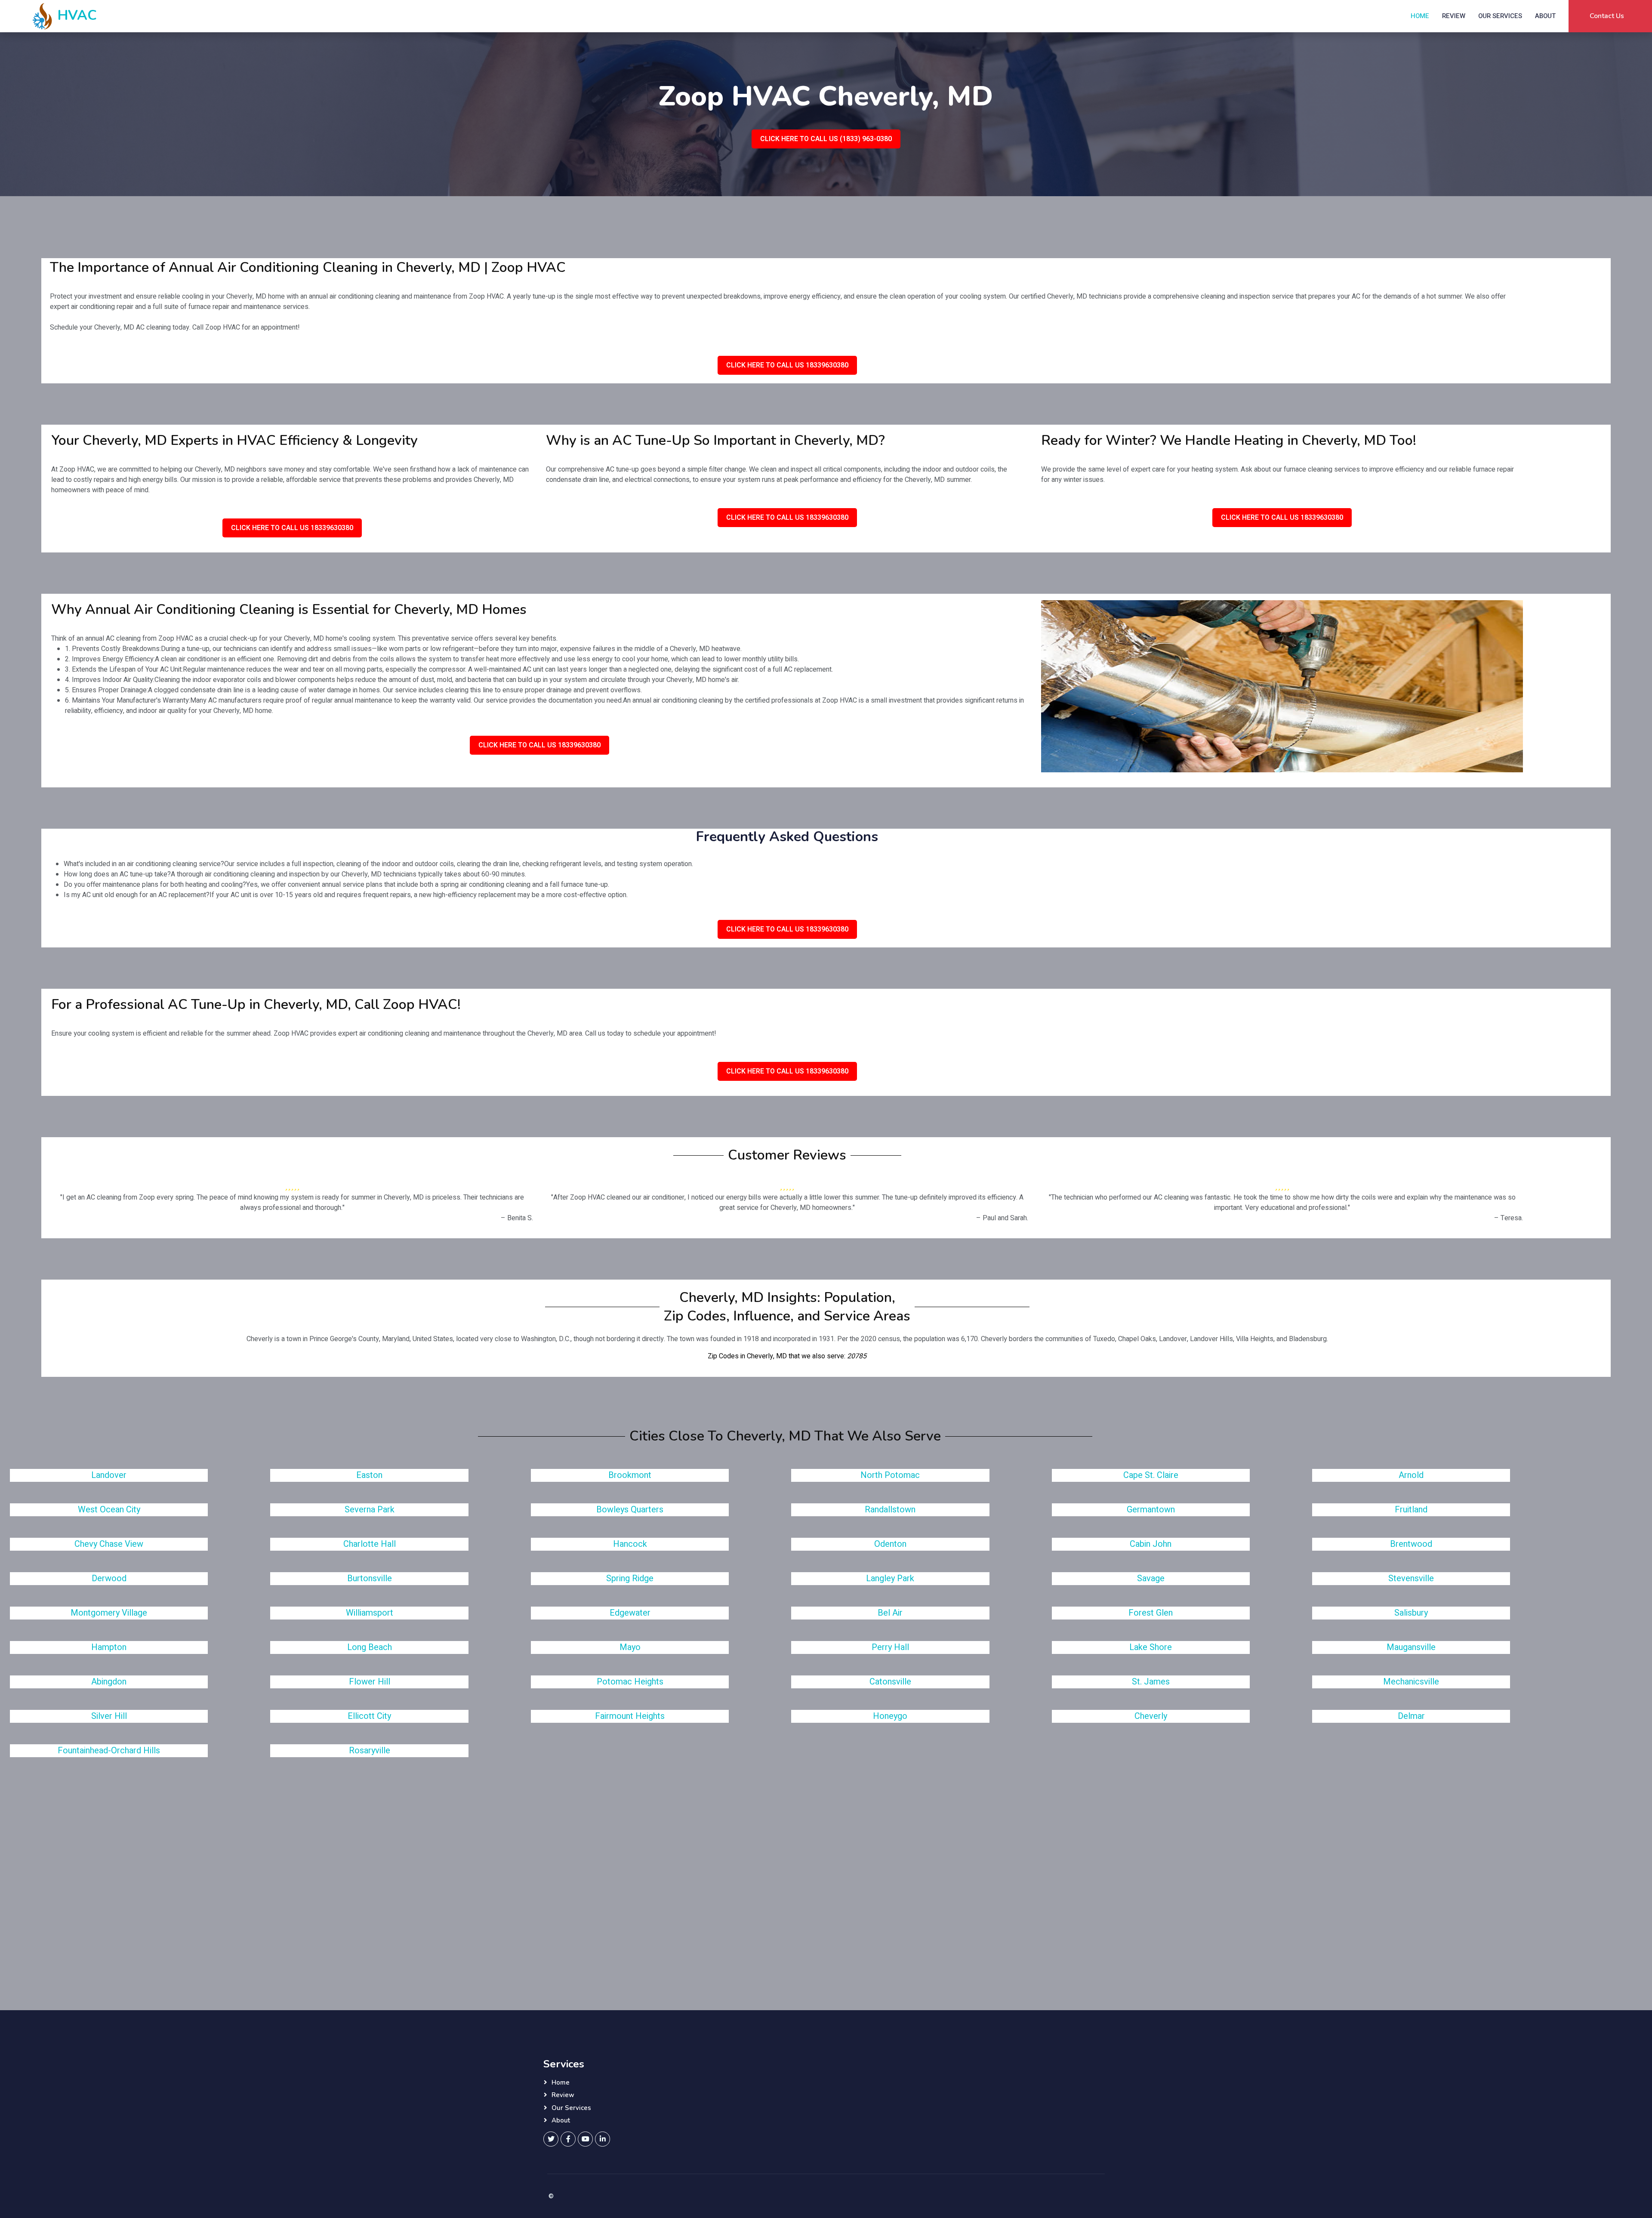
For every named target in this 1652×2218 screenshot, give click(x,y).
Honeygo (890, 1716)
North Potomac (890, 1475)
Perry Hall (890, 1647)
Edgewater (630, 1613)
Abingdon (109, 1682)
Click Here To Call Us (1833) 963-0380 (826, 139)
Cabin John (1151, 1544)
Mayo (630, 1647)
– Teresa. (1509, 1218)
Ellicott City (369, 1716)
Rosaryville (370, 1751)
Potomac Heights (630, 1682)
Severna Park (370, 1510)
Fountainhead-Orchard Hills (109, 1751)
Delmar (1411, 1716)
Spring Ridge (630, 1578)
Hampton (109, 1647)
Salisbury (1411, 1613)
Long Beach (370, 1647)
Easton (369, 1475)
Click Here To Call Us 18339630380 (787, 365)
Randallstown (890, 1510)
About (1545, 16)
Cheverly (1151, 1716)
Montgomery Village (109, 1613)
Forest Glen (1151, 1613)
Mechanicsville (1411, 1682)
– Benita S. (517, 1218)
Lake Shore (1151, 1647)
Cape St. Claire (1151, 1475)
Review (1454, 16)
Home (1420, 16)
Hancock (630, 1544)
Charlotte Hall (370, 1544)
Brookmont (630, 1475)
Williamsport (370, 1613)
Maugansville (1411, 1647)
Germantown (1151, 1510)
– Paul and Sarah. (1002, 1218)
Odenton (890, 1544)
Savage (1151, 1578)
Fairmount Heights (630, 1716)
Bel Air (890, 1613)
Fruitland (1411, 1510)
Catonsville (890, 1682)
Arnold (1411, 1475)
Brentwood (1411, 1544)
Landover (109, 1475)
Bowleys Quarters (630, 1510)
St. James (1151, 1682)
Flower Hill (370, 1682)
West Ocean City (109, 1510)
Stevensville (1411, 1578)
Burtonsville (370, 1578)
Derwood (109, 1578)
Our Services (1500, 16)
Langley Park (890, 1578)
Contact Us (1607, 16)
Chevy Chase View (109, 1544)
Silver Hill (109, 1716)
